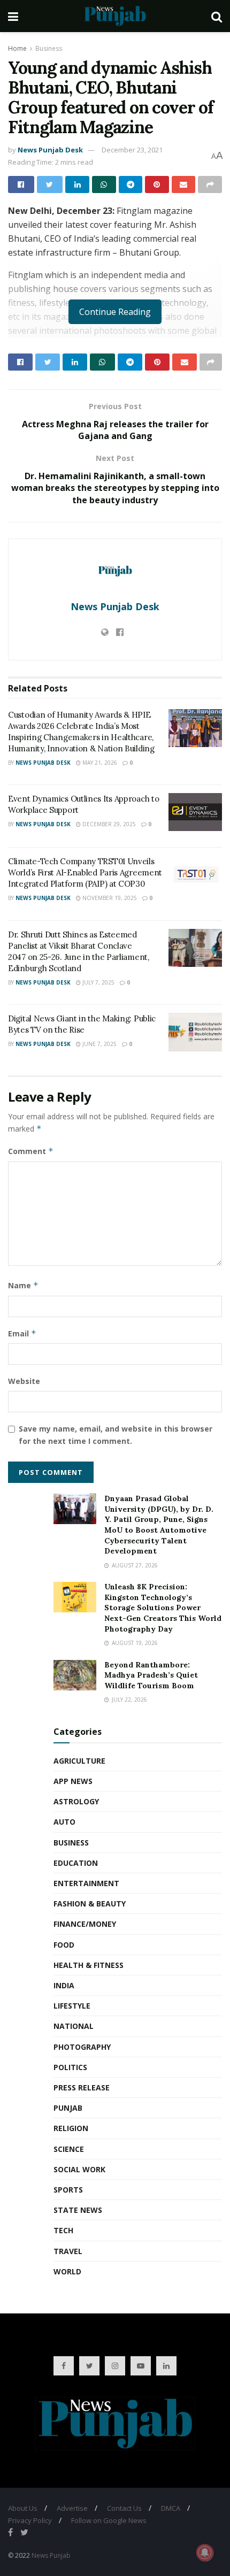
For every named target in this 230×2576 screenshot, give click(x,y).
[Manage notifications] (205, 2552)
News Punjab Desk (50, 150)
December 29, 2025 (108, 824)
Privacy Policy (30, 2520)
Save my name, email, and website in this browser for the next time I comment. (116, 1435)
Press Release (82, 2087)
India (64, 1985)
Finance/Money (85, 1924)
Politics (70, 2067)
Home (17, 48)
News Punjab (51, 2555)
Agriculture (79, 1761)
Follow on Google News (109, 2520)
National (74, 2026)
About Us (23, 2508)
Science (69, 2149)
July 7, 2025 (98, 982)
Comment (31, 1151)
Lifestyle (72, 2006)
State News (78, 2210)
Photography (82, 2047)
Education (76, 1863)
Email (22, 1333)
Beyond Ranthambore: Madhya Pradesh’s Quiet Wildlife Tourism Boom (151, 1675)
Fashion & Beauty (90, 1904)
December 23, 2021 (132, 150)
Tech (63, 2230)
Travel (68, 2251)
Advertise (72, 2508)
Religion (71, 2128)
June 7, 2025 (99, 1044)
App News (73, 1781)
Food (64, 1945)
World (67, 2271)
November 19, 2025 (109, 898)
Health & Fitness (89, 1965)
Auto (64, 1822)
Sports (68, 2190)
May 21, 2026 (99, 763)
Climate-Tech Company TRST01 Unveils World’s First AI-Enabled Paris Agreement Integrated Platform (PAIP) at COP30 (85, 872)
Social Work (79, 2169)
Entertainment (86, 1883)
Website (24, 1381)
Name (23, 1285)
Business (49, 48)
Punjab (68, 2108)
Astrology (76, 1801)
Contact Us (124, 2508)
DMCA (171, 2508)
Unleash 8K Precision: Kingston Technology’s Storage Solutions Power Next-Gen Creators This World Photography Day (163, 1608)
